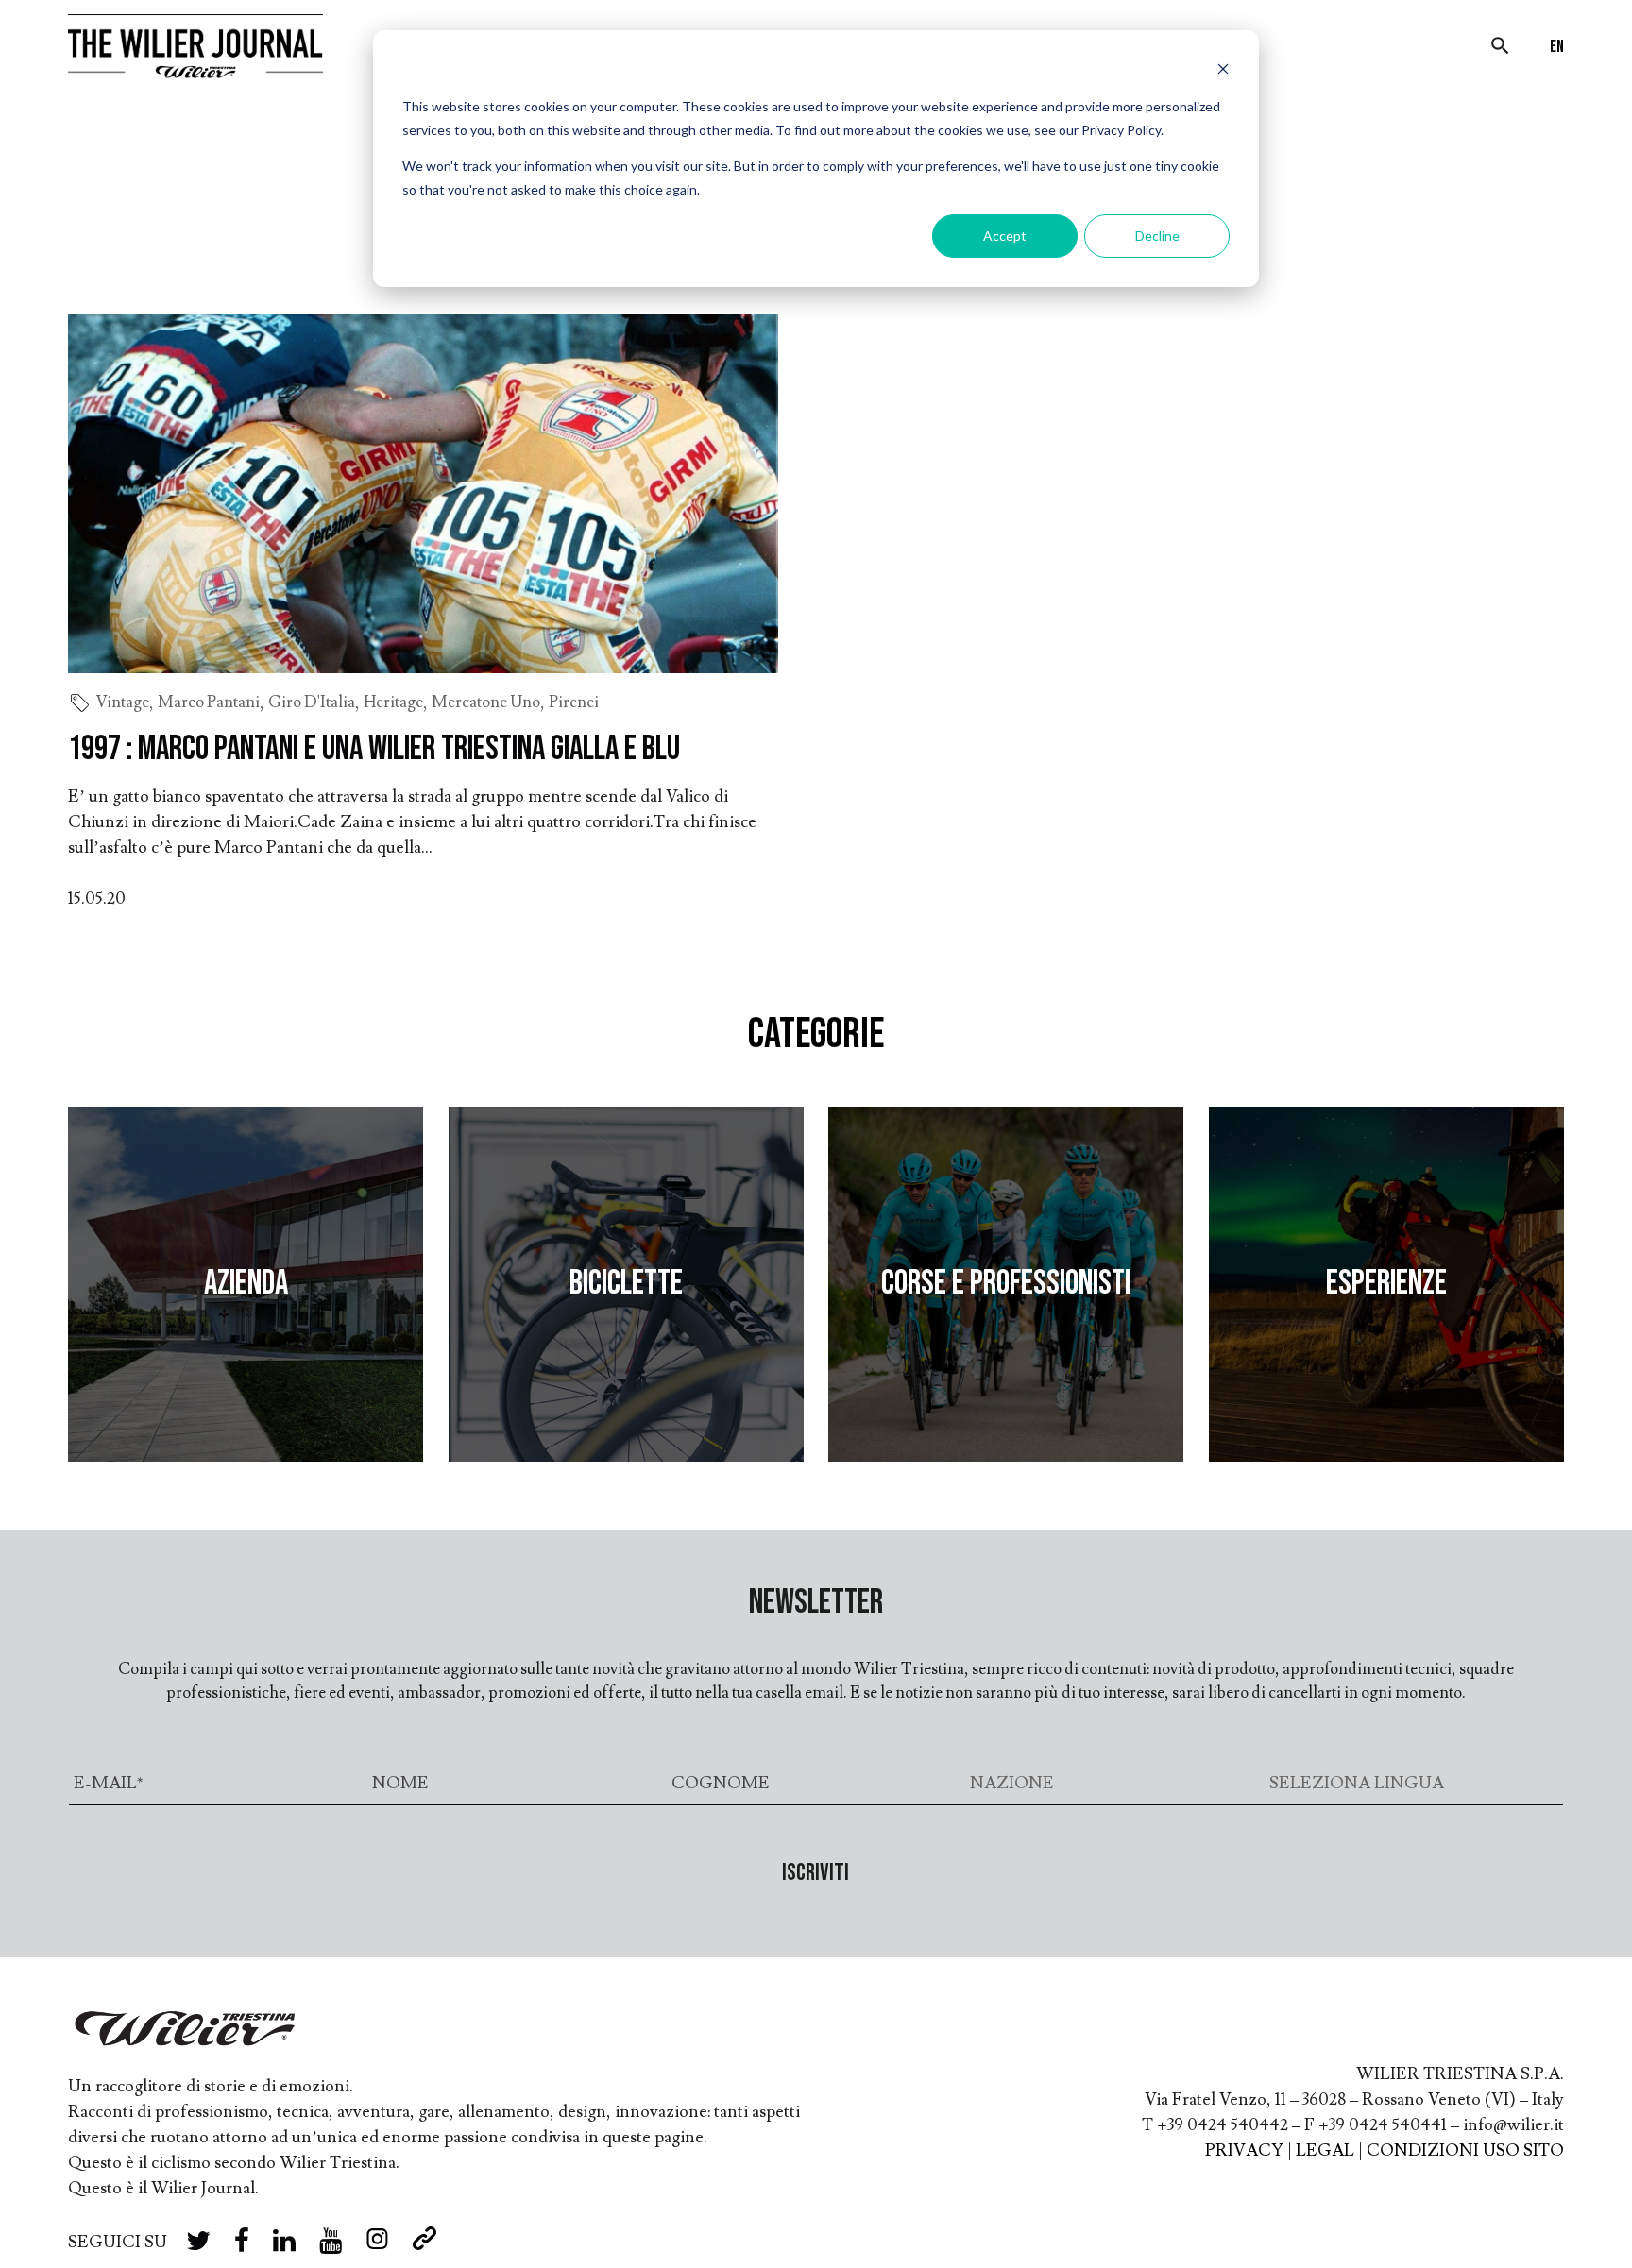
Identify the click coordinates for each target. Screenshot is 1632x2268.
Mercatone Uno (486, 702)
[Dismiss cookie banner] (1223, 71)
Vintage (123, 702)
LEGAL (1325, 2150)
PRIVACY (1244, 2150)
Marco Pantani (209, 702)
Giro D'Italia (312, 702)
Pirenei (574, 702)
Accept (1005, 236)
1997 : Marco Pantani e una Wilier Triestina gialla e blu (374, 749)
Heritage (393, 702)
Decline (1157, 236)
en (1557, 47)
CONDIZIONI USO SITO (1465, 2150)
